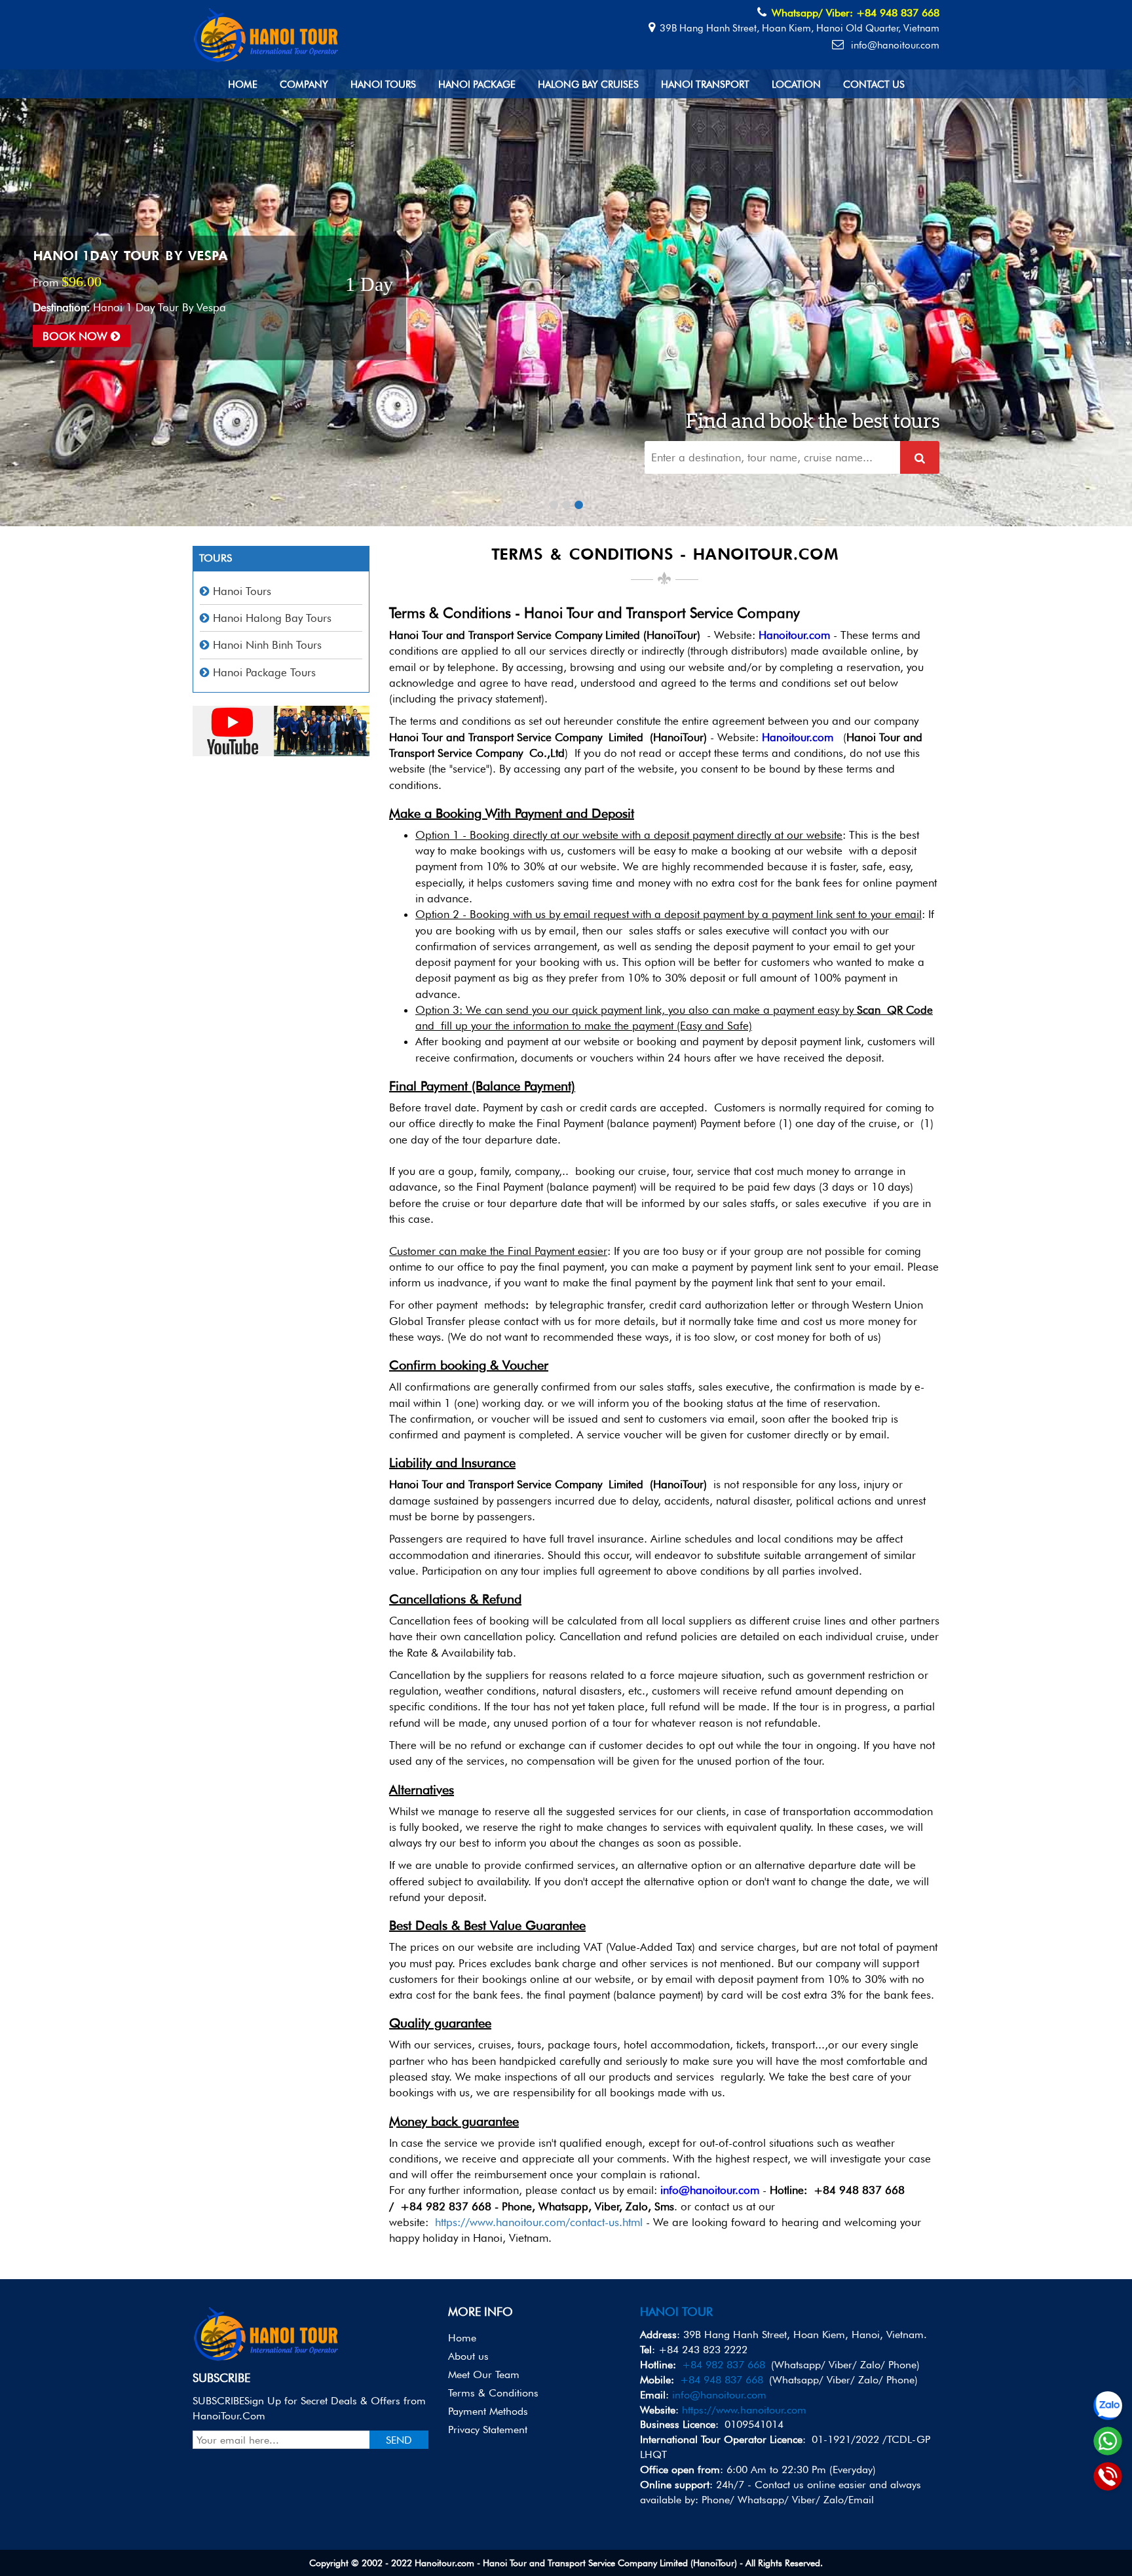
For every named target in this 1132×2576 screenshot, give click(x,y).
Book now (77, 336)
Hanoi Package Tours (264, 672)
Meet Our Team (484, 2374)
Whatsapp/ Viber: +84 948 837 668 (856, 13)
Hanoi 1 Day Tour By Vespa (130, 256)
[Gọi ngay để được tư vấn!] (1108, 2476)
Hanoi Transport (705, 85)
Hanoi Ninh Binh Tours (267, 645)
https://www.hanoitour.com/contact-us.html (539, 2222)
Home (243, 85)
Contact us (874, 85)
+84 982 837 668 (724, 2365)
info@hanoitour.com (894, 45)
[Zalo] (1108, 2406)
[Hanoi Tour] (267, 33)
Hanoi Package (477, 85)
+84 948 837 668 (722, 2380)
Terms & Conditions (493, 2393)
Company (304, 85)
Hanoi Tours (383, 85)
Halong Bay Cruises (588, 85)
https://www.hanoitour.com (744, 2410)
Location (796, 85)
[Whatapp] (1108, 2441)
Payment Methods (488, 2411)
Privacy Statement (488, 2430)
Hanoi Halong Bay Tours (272, 618)
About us (468, 2356)
